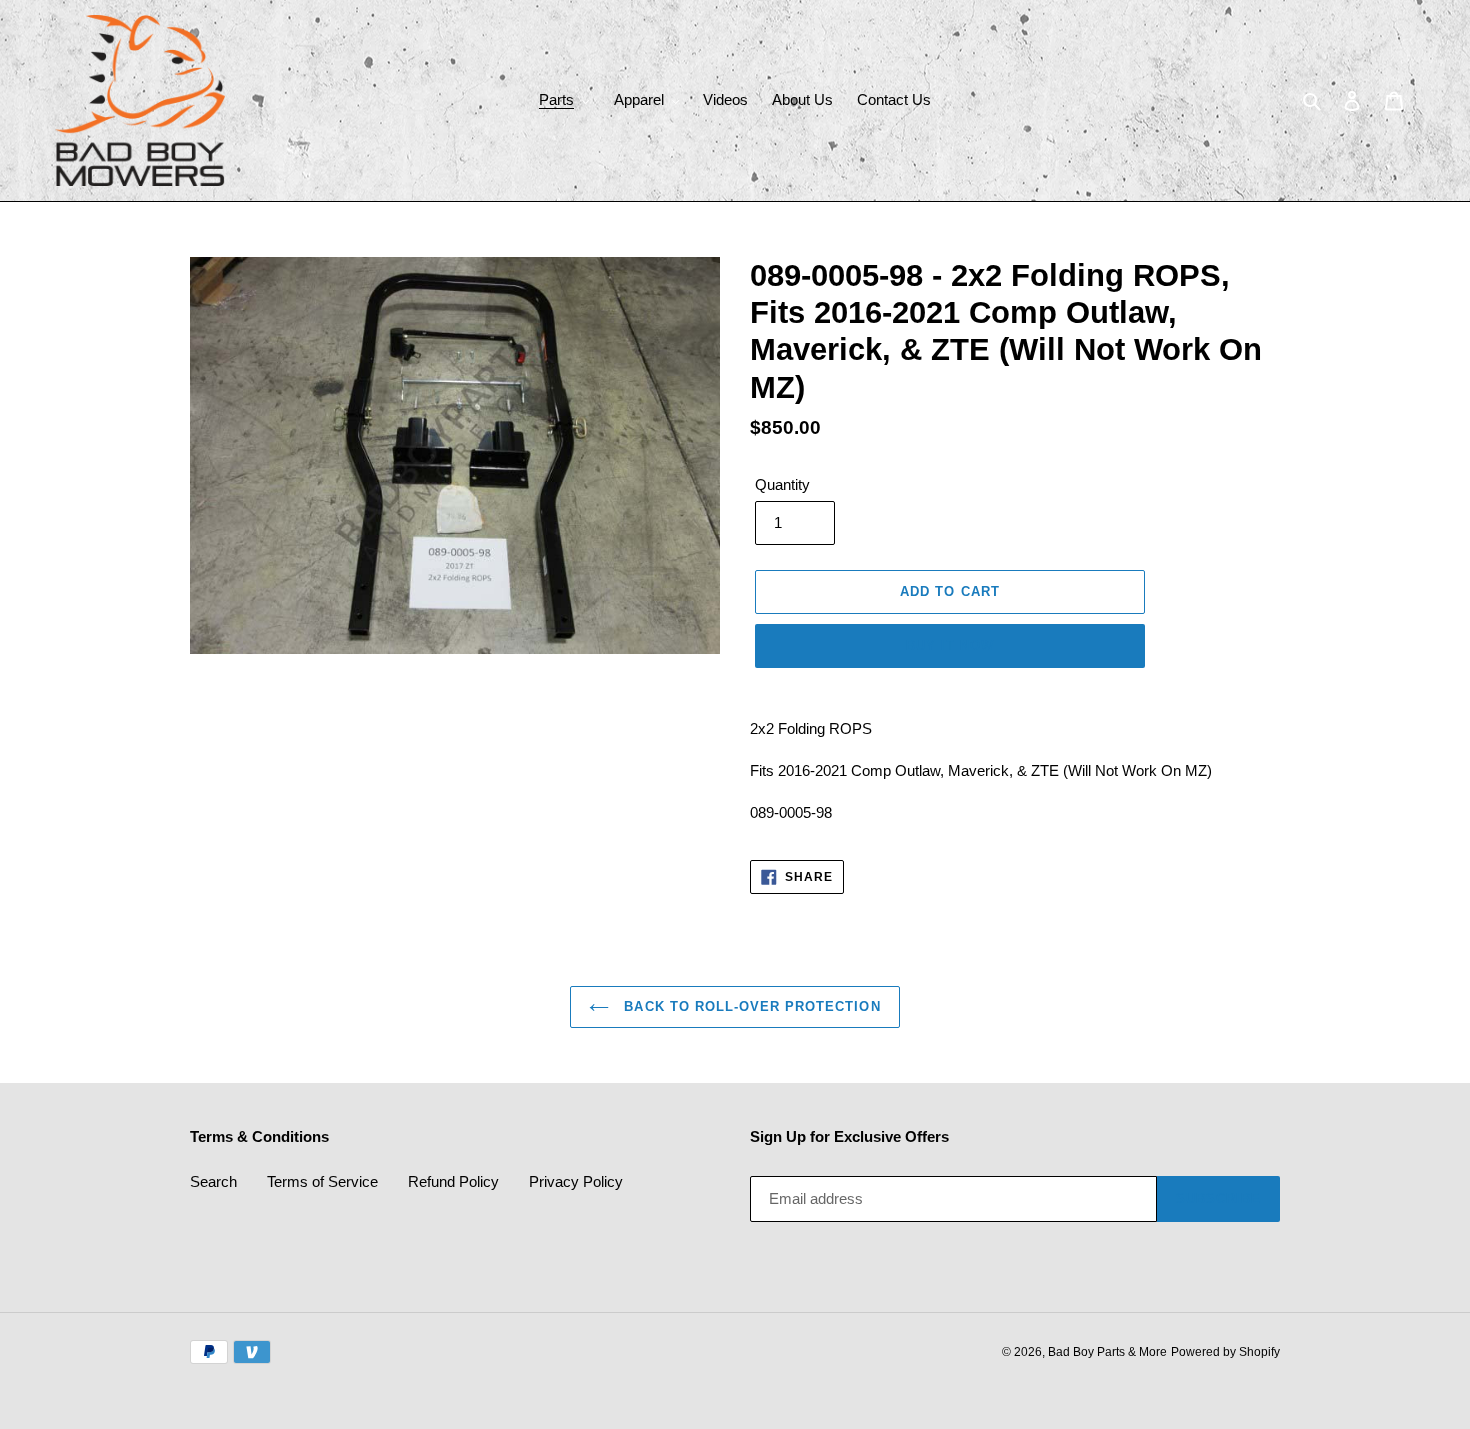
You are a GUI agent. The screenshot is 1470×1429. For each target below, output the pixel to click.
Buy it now (950, 645)
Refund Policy (453, 1181)
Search (213, 1181)
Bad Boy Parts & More (1107, 1352)
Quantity (782, 484)
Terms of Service (322, 1181)
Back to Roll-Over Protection (749, 1006)
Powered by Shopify (1225, 1352)
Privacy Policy (576, 1181)
